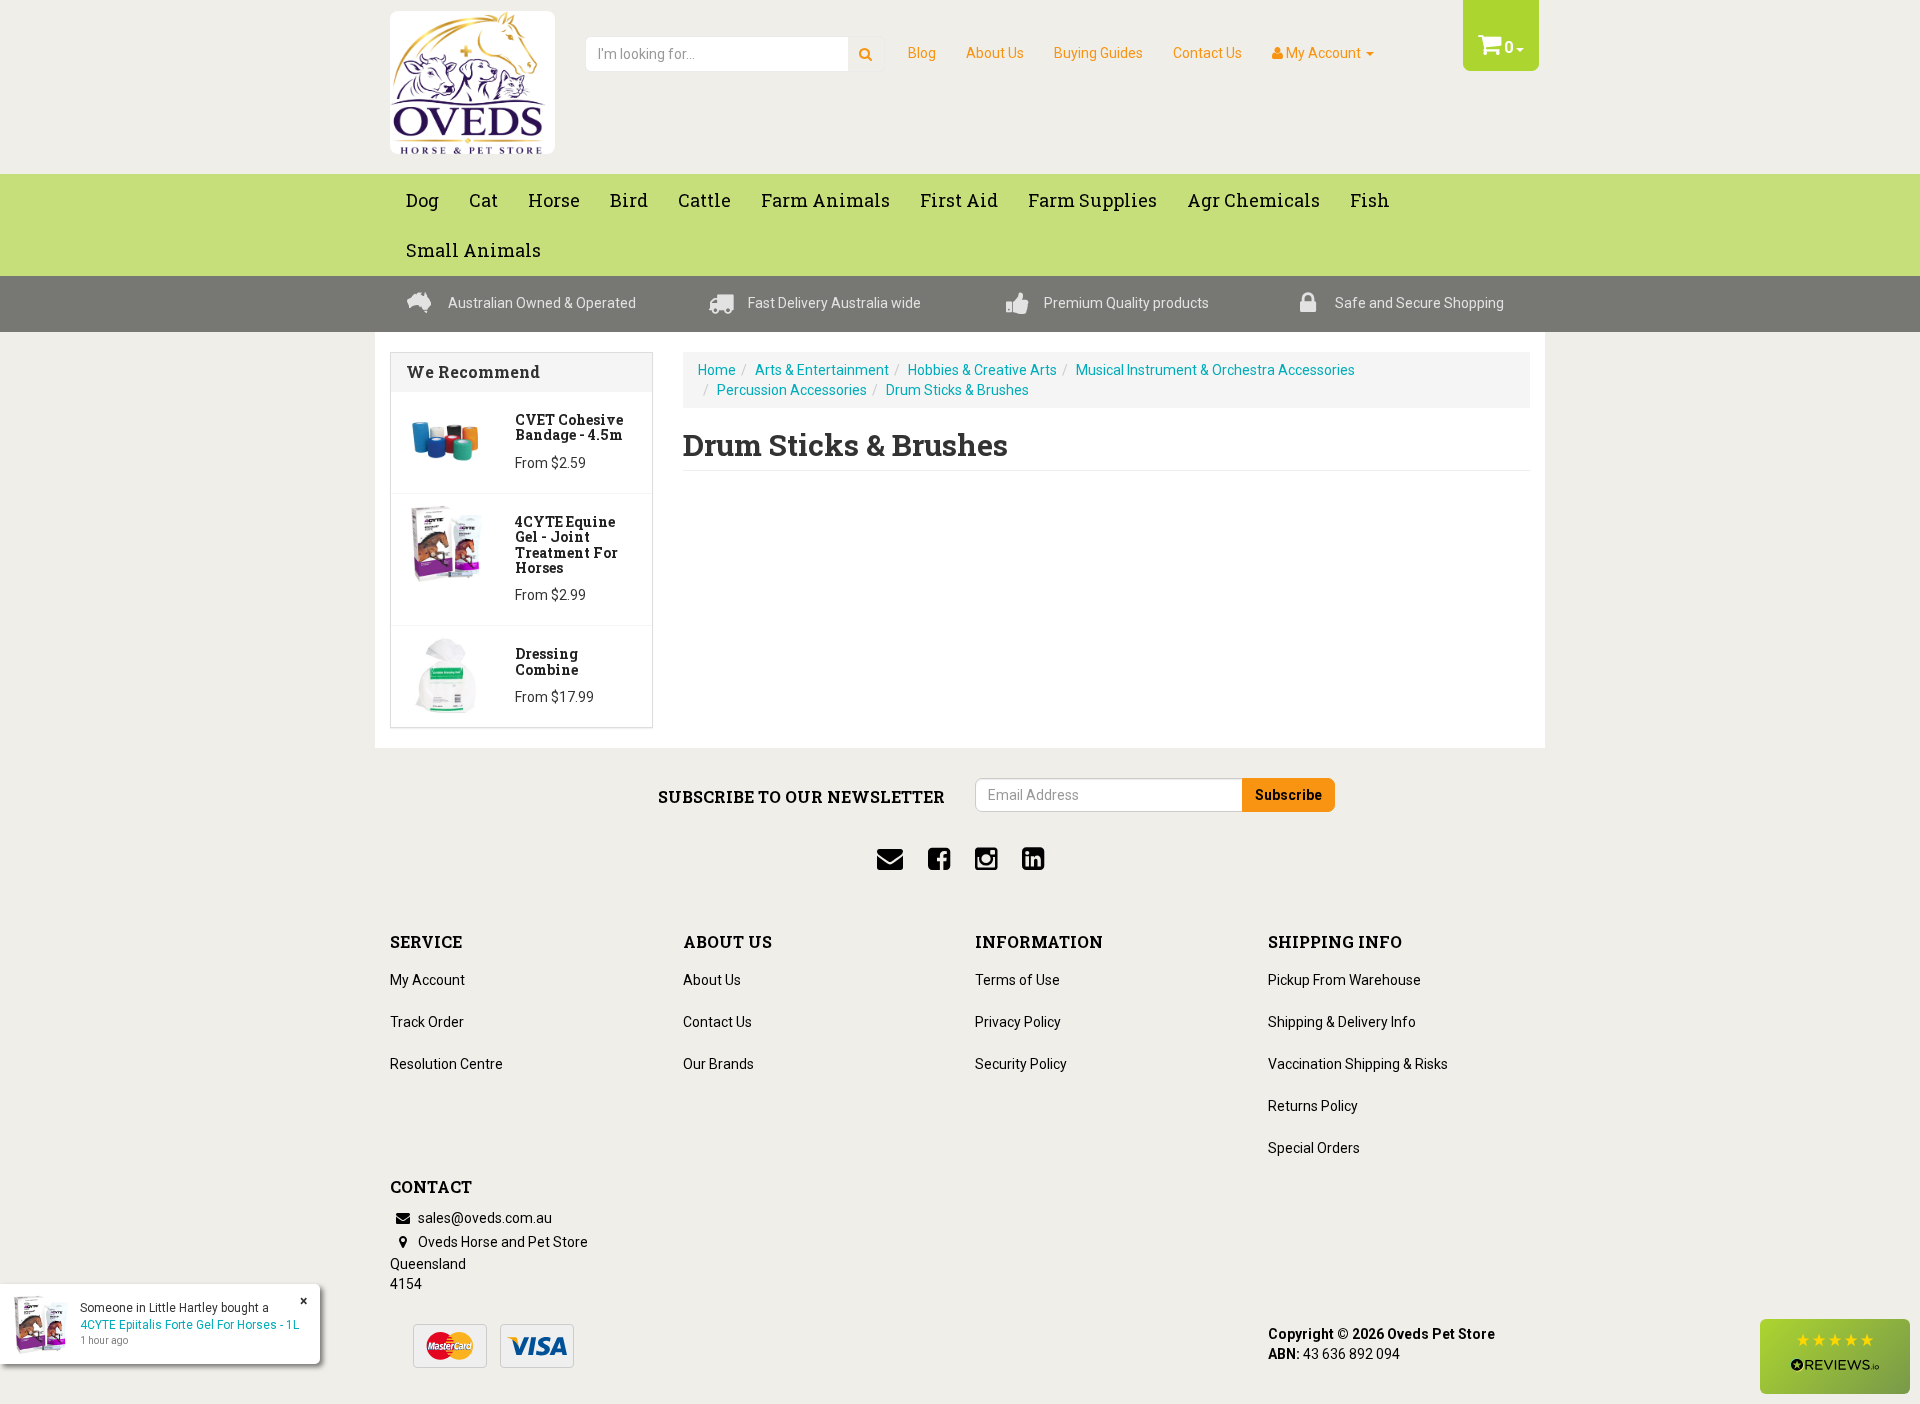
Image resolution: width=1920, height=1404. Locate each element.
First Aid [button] (959, 200)
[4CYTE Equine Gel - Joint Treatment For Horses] (445, 542)
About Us (995, 53)
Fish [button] (1370, 200)
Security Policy (1021, 1064)
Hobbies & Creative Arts (982, 370)
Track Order (427, 1022)
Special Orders (1314, 1148)
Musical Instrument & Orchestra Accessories (1215, 370)
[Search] (865, 54)
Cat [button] (483, 200)
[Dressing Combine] (445, 674)
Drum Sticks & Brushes (957, 390)
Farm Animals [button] (825, 200)
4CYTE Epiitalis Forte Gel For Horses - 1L (189, 1325)
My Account (427, 980)
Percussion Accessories (792, 390)
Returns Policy (1313, 1106)
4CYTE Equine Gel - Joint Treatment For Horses (566, 544)
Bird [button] (629, 200)
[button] (1835, 1356)
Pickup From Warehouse (1344, 980)
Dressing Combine (546, 661)
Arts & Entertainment (822, 370)
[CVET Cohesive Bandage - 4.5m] (445, 440)
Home (717, 370)
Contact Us (1207, 53)
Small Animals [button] (473, 250)
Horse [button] (554, 200)
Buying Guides (1098, 53)
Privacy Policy (1018, 1022)
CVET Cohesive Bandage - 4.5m (569, 427)
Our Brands (718, 1064)
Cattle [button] (704, 200)
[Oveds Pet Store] (472, 76)
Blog (922, 53)
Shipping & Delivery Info (1342, 1022)
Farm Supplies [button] (1092, 200)
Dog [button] (422, 200)
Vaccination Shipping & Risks (1358, 1064)
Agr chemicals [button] (1253, 200)
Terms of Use (1017, 980)
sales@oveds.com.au (483, 1218)
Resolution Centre (446, 1064)
